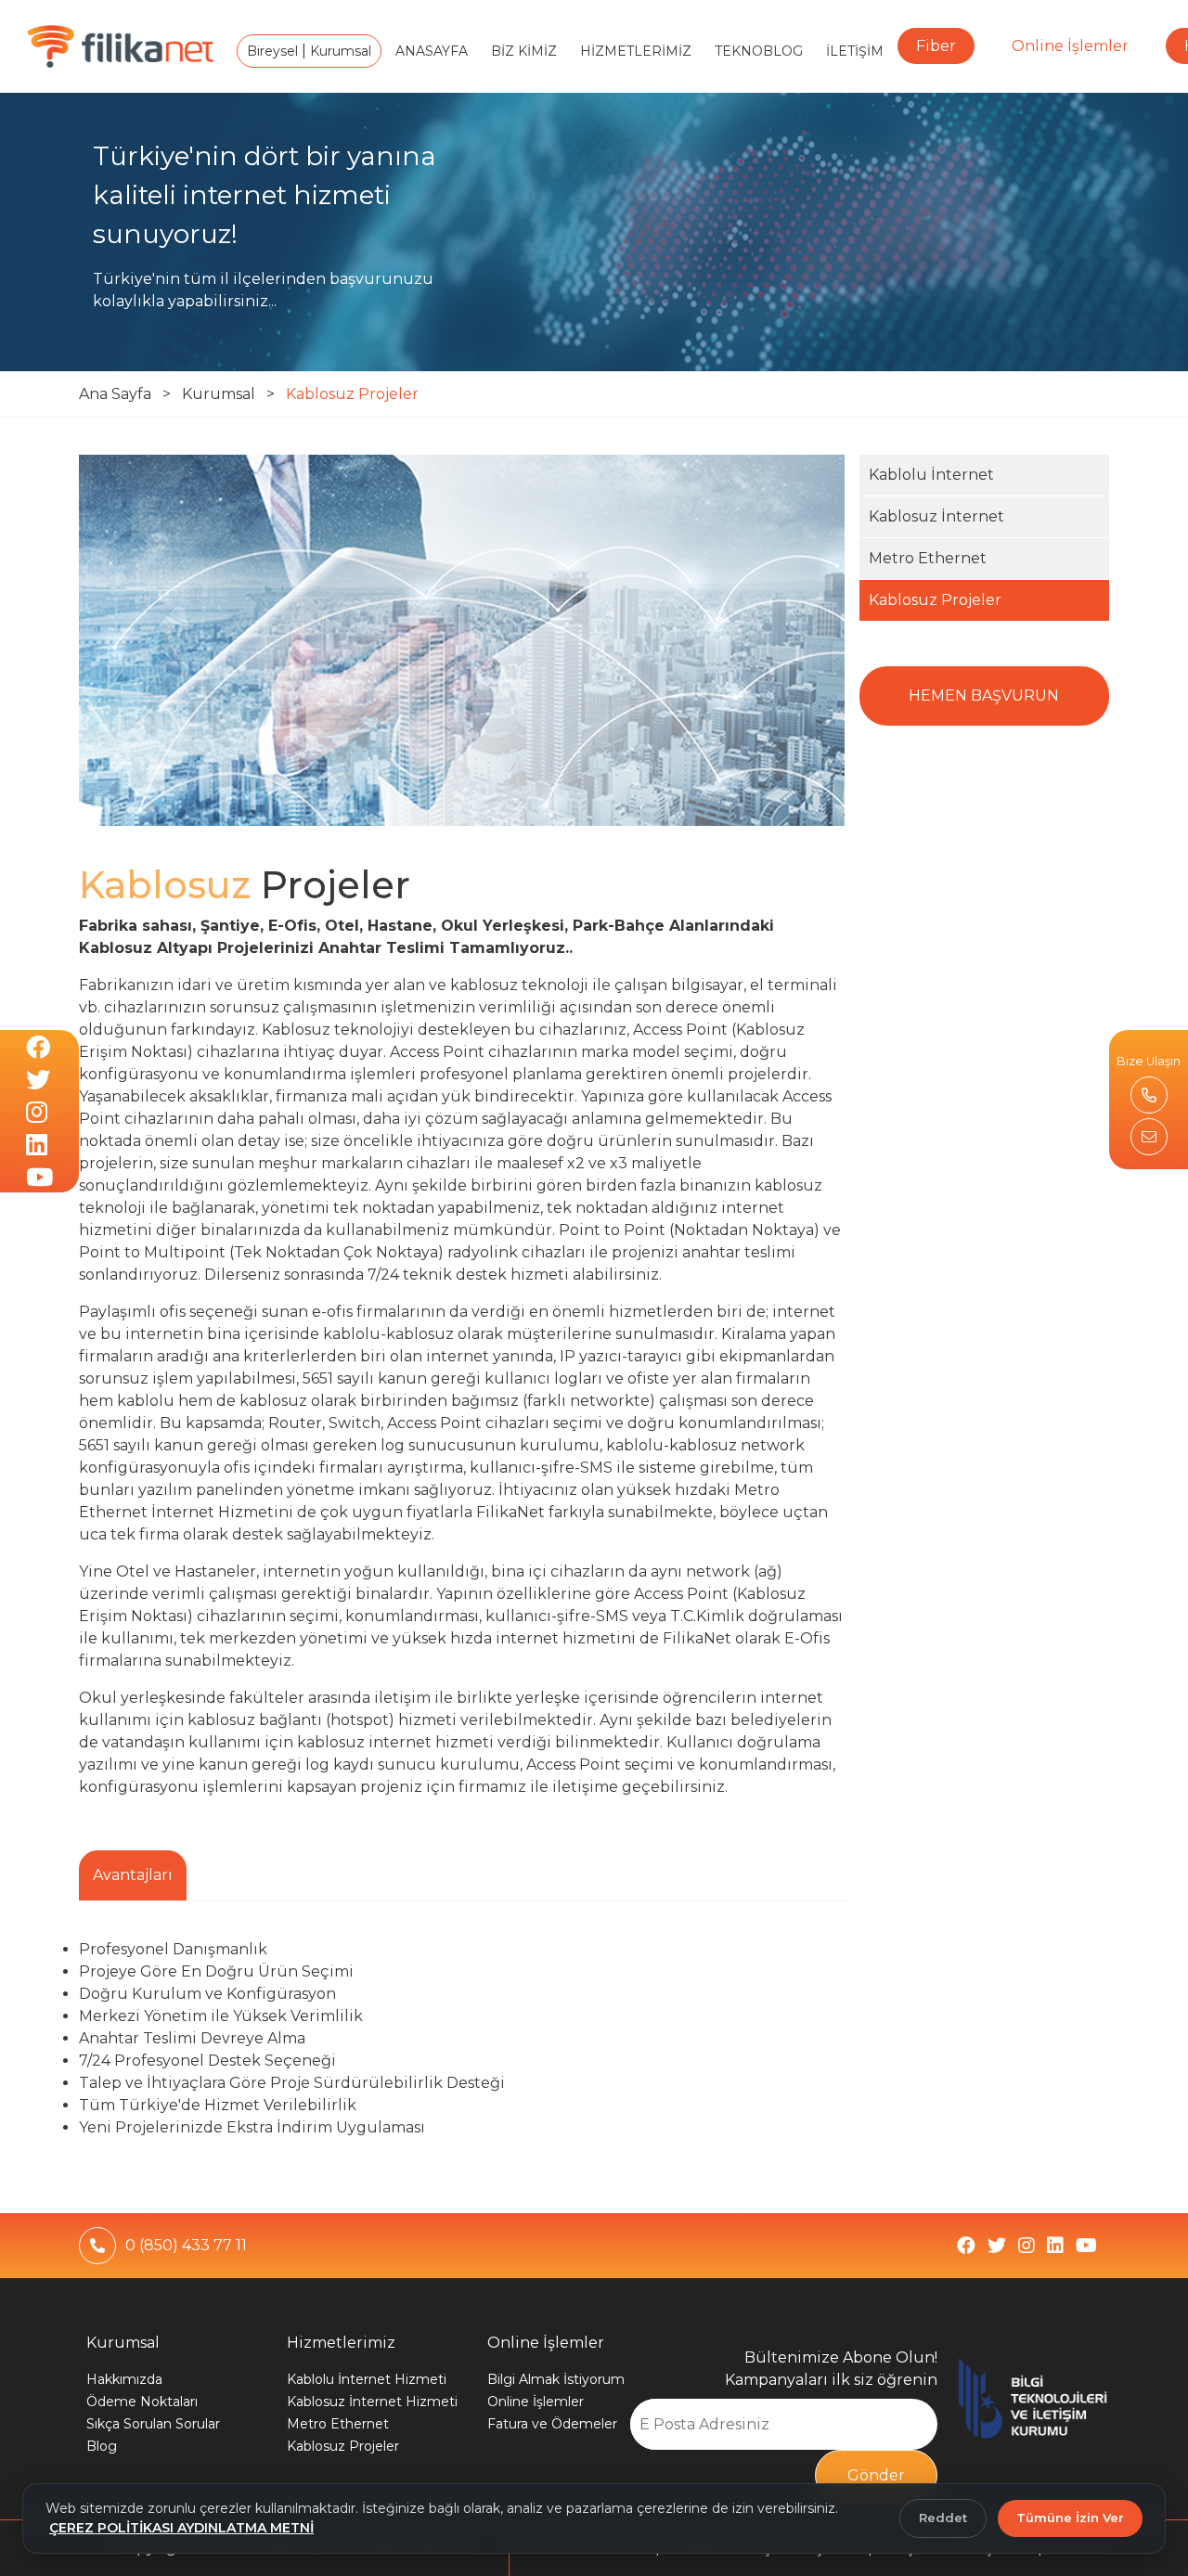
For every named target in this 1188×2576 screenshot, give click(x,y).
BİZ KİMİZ (524, 51)
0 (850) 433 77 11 (186, 2245)
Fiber (936, 46)
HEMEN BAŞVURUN (984, 696)
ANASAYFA (432, 51)
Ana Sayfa (115, 394)
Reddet (943, 2518)
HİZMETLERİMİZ (636, 51)
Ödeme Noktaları (142, 2402)
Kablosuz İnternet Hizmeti (372, 2402)
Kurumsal (339, 51)
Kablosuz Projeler (352, 394)
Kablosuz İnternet (936, 516)
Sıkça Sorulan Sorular (153, 2424)
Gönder (876, 2475)
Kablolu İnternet (931, 475)
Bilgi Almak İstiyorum (556, 2379)
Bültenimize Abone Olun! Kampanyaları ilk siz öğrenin (831, 2369)
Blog (102, 2446)
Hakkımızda (124, 2379)
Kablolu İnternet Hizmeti (367, 2379)
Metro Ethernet (928, 558)
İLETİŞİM (855, 51)
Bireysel (274, 51)
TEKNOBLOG (759, 51)
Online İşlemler (1070, 46)
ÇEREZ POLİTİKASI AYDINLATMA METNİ (181, 2528)
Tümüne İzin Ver (1070, 2518)
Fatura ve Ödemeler (552, 2424)
